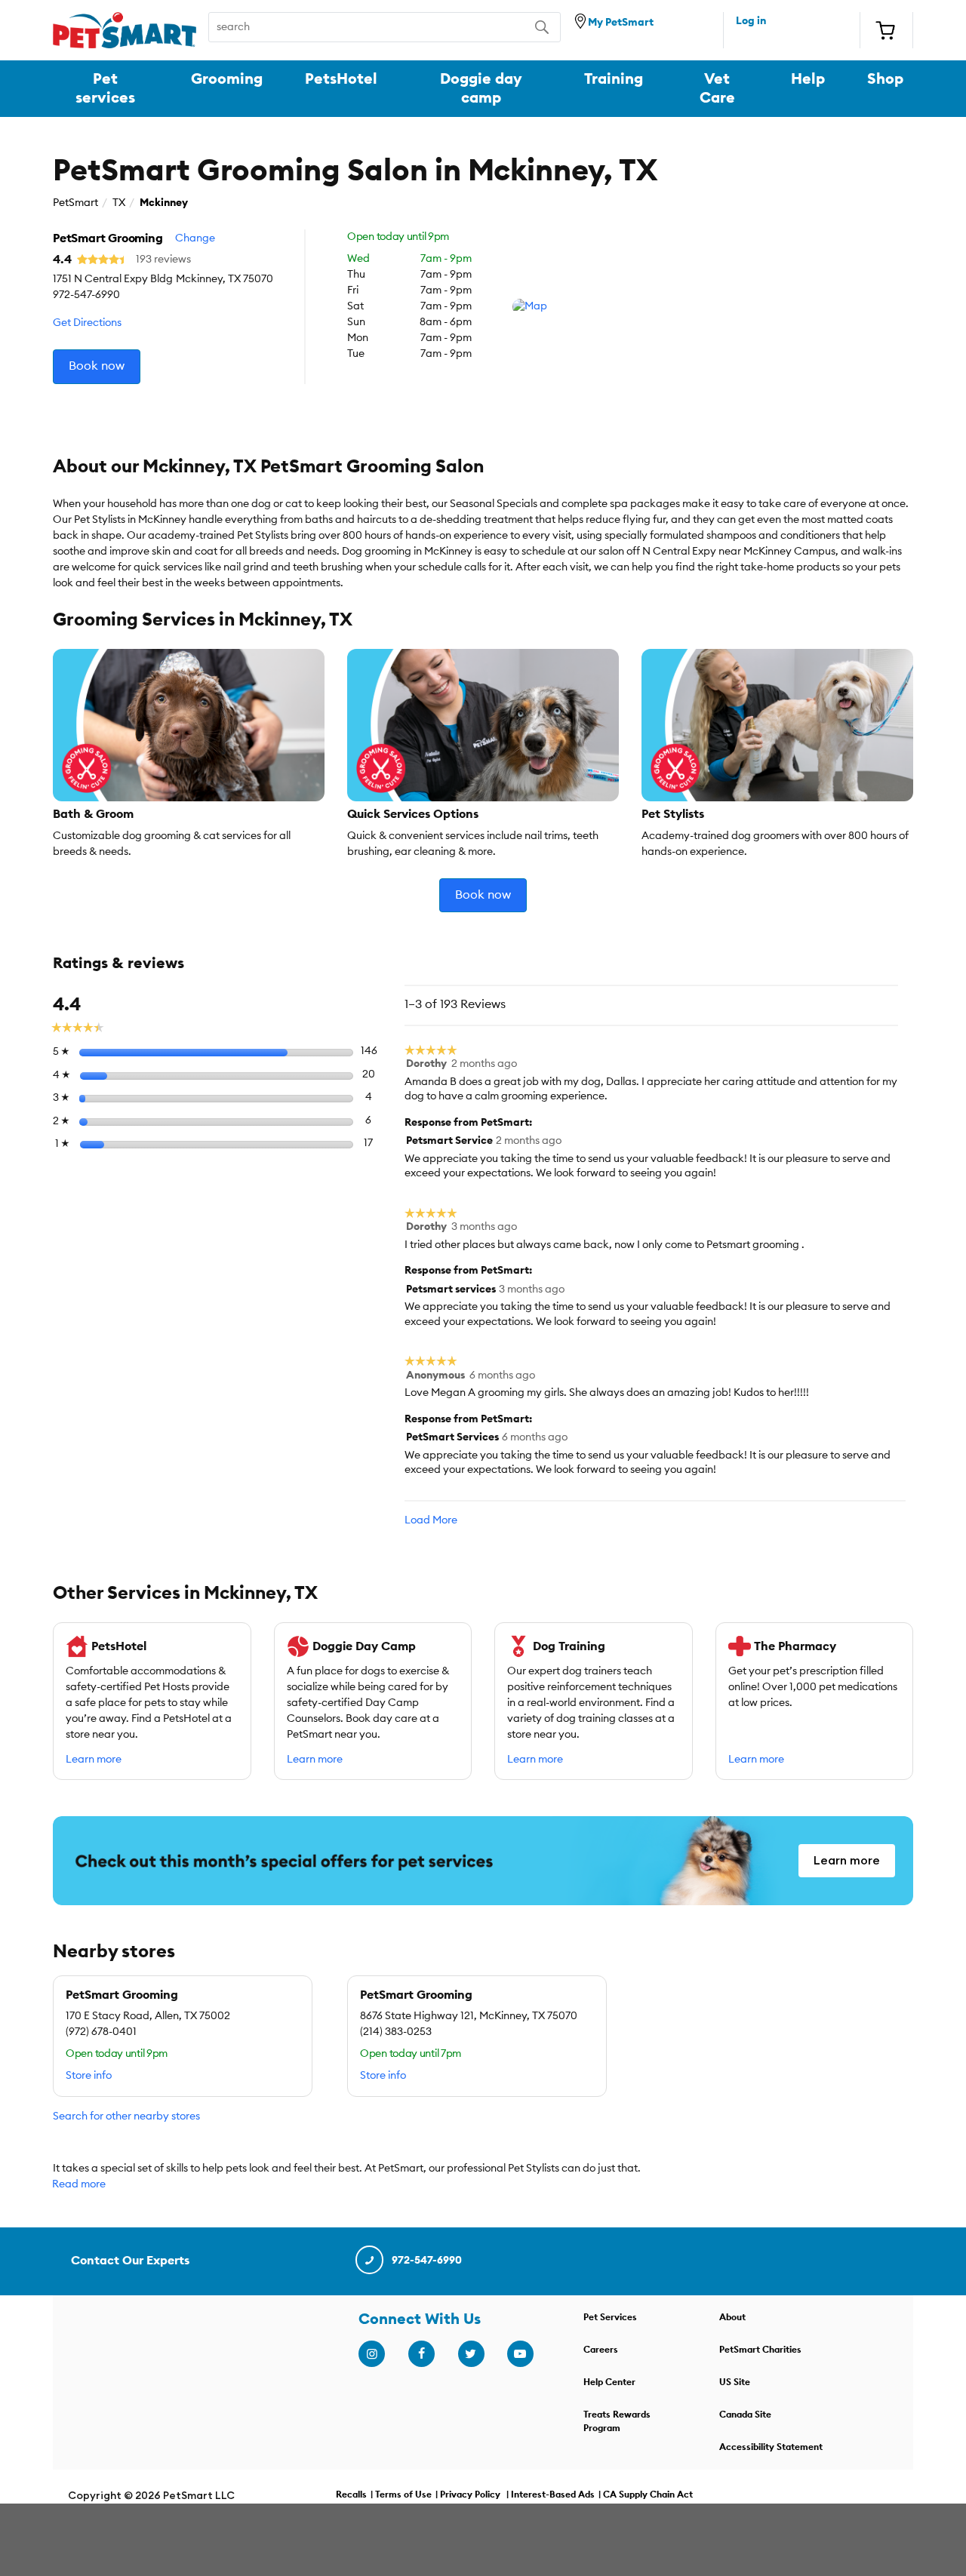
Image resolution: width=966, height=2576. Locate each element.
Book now (97, 366)
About (732, 2317)
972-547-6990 (427, 2261)
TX (119, 203)
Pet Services (610, 2317)
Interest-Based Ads (553, 2495)
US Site (735, 2382)
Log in (751, 21)
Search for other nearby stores (126, 2116)
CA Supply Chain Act (648, 2495)
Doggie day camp (481, 88)
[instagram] (371, 2354)
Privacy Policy (470, 2495)
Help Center (609, 2382)
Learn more (94, 1760)
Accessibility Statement (771, 2447)
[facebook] (421, 2354)
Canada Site (745, 2415)
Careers (601, 2350)
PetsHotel (341, 79)
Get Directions (87, 323)
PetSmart (75, 203)
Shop (885, 79)
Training (614, 79)
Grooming (227, 79)
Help (808, 79)
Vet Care (717, 88)
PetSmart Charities (760, 2350)
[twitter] (471, 2354)
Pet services (105, 88)
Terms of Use (403, 2495)
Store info (89, 2076)
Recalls (351, 2495)
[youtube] (520, 2354)
